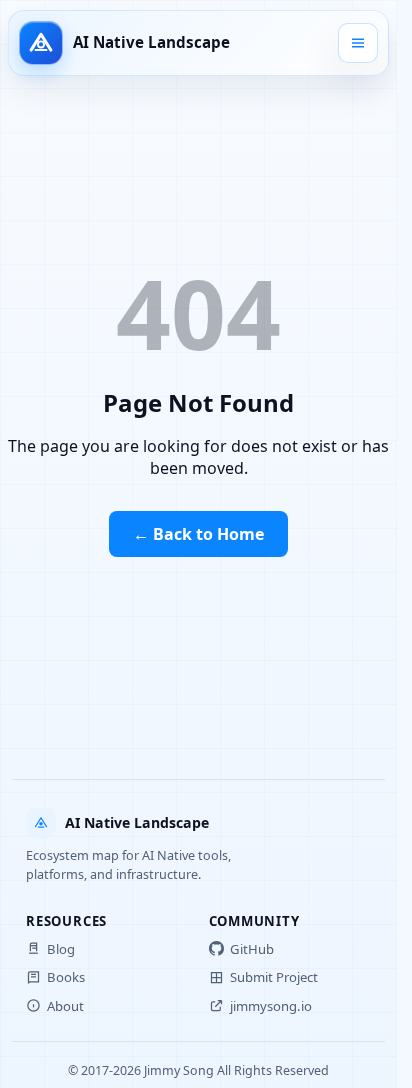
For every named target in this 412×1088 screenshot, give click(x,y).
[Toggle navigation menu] (358, 43)
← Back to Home (198, 534)
